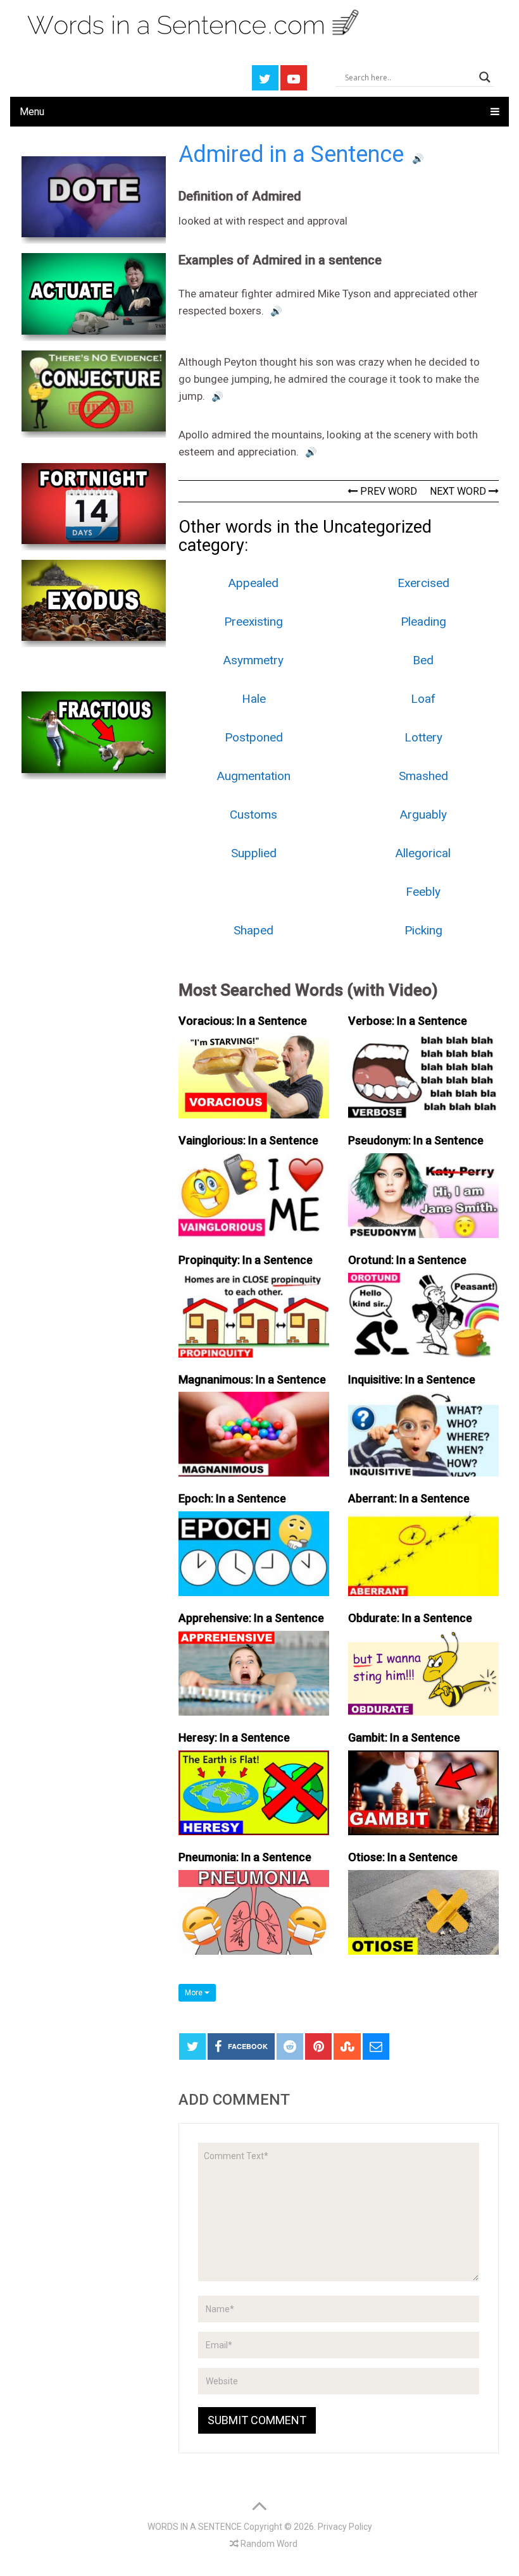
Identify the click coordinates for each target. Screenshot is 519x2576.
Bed (423, 660)
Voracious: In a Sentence (243, 1021)
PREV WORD (387, 491)
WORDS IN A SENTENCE (195, 2527)
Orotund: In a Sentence (407, 1260)
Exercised (423, 583)
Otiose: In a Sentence (403, 1857)
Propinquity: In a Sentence (246, 1260)
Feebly (423, 892)
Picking (423, 930)
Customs (253, 814)
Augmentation (254, 776)
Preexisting (253, 622)
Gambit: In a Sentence (404, 1737)
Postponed (254, 737)
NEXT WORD (459, 491)
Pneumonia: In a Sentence (245, 1857)
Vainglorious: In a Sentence (248, 1140)
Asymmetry (253, 660)
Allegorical (423, 853)
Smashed (423, 776)
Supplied (254, 853)
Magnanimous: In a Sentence (252, 1379)
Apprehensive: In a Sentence (251, 1618)
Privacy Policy (345, 2527)
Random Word (268, 2544)
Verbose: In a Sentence (408, 1021)
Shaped (253, 930)
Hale (254, 699)
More (195, 1993)
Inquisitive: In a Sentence (412, 1379)
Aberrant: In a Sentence (409, 1498)
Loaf (423, 699)
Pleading (423, 622)
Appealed (253, 583)
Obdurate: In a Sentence (410, 1618)
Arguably (423, 814)
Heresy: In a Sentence (234, 1737)
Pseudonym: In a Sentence (416, 1140)
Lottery (423, 737)
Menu (32, 112)
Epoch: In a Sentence (232, 1498)
